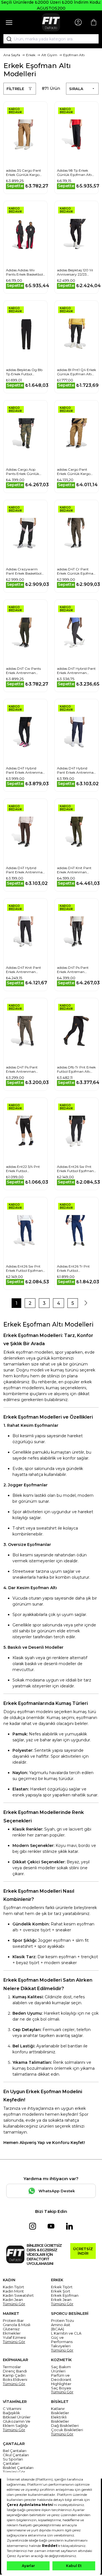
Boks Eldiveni (15, 2380)
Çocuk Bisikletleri (67, 2430)
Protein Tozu (62, 2321)
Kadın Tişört (13, 2287)
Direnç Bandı (15, 2371)
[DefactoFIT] (51, 22)
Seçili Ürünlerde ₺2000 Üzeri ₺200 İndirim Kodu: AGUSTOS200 (51, 5)
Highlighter (61, 2384)
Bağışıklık (11, 2413)
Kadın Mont (13, 2291)
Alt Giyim (49, 55)
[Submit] (7, 39)
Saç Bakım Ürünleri (61, 2369)
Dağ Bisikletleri (65, 2426)
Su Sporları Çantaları (13, 2461)
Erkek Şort (61, 2291)
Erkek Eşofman (65, 2295)
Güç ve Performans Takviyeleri (62, 2342)
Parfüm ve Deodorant (61, 2377)
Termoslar (12, 2367)
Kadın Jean (13, 2300)
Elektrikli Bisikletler (60, 2419)
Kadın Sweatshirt (18, 2295)
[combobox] (51, 39)
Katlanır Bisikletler (60, 2411)
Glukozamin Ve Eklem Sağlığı (17, 2424)
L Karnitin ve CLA (66, 2333)
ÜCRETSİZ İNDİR (83, 2251)
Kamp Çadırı (14, 2375)
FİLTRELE (15, 89)
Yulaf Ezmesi (14, 2338)
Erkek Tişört (62, 2287)
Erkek (31, 55)
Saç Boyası (61, 2388)
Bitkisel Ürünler (17, 2417)
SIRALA (76, 89)
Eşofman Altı (74, 55)
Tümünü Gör (14, 2304)
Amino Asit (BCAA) (61, 2327)
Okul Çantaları (16, 2455)
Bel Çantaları (15, 2451)
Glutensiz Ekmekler (12, 2331)
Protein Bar (13, 2321)
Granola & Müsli (17, 2325)
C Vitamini (12, 2409)
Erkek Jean (61, 2300)
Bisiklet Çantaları (18, 2468)
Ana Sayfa (12, 55)
